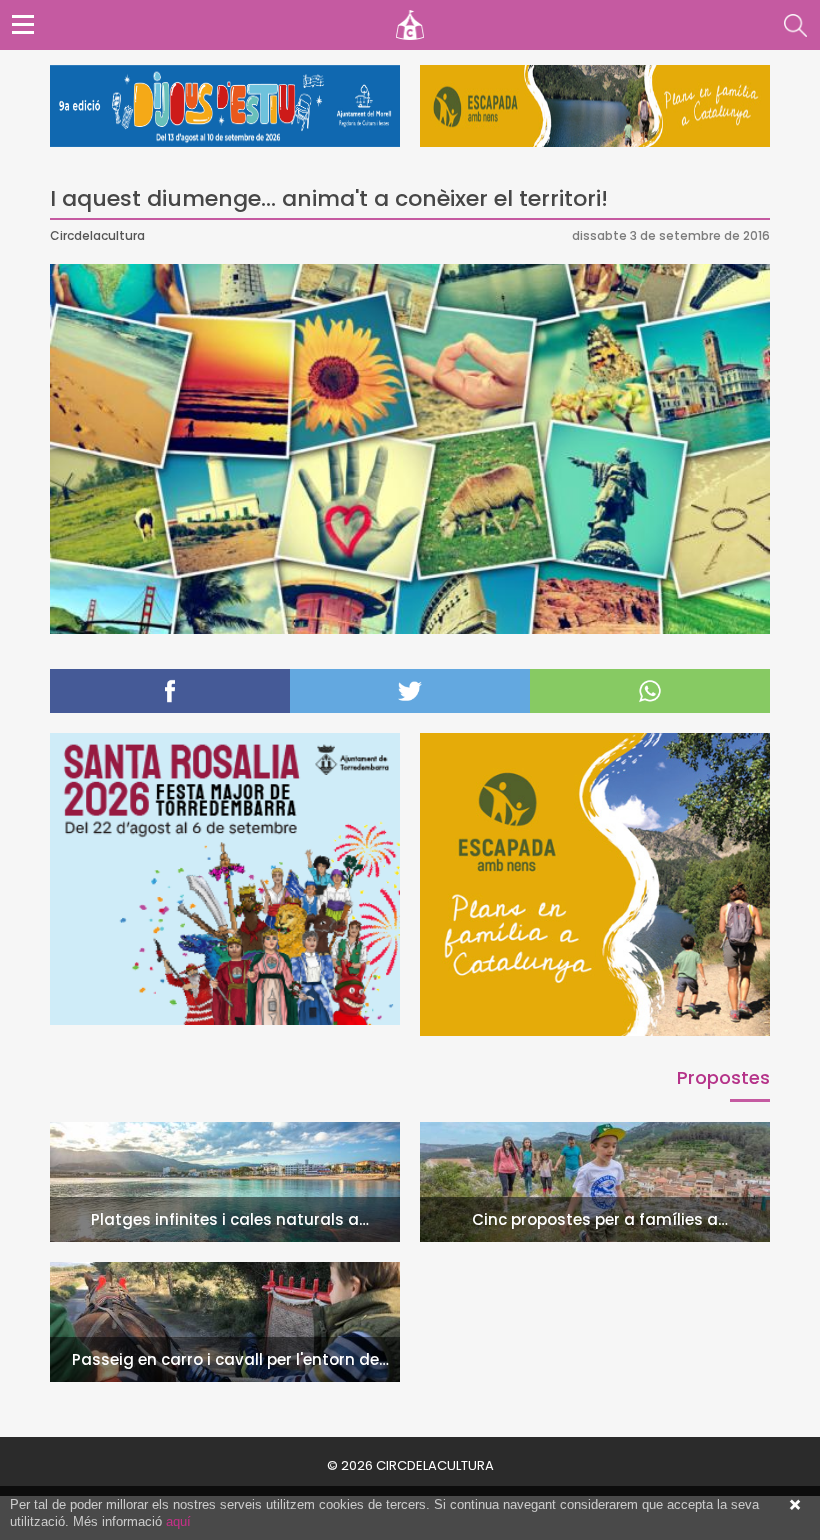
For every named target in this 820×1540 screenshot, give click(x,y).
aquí (178, 1521)
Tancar (795, 1505)
